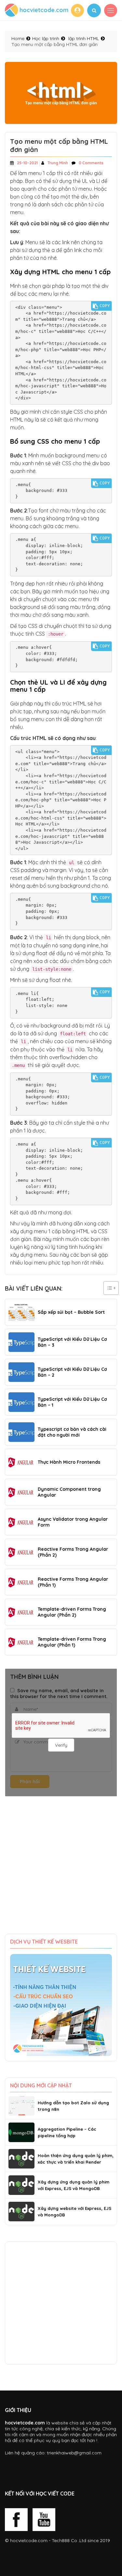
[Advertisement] (61, 1870)
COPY (105, 306)
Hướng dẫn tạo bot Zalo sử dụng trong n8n (73, 2106)
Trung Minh (58, 163)
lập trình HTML (84, 38)
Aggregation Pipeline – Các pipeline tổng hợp (67, 2132)
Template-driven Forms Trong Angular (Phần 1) (72, 1642)
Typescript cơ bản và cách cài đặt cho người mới (72, 1432)
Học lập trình (46, 38)
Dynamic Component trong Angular (69, 1492)
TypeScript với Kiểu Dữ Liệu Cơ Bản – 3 (72, 1342)
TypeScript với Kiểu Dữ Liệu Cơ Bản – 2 (72, 1372)
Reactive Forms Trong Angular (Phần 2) (73, 1552)
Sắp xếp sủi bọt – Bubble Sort (71, 1312)
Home (18, 38)
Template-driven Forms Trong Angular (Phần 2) (72, 1612)
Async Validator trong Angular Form (73, 1522)
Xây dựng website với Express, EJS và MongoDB (75, 2212)
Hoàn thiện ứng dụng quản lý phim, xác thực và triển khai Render (76, 2159)
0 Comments (91, 163)
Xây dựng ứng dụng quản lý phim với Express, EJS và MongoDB (74, 2185)
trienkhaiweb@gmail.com (74, 2453)
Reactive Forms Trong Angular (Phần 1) (73, 1582)
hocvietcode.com (29, 2540)
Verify (61, 1745)
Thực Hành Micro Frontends (69, 1462)
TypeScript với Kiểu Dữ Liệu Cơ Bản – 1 (72, 1402)
